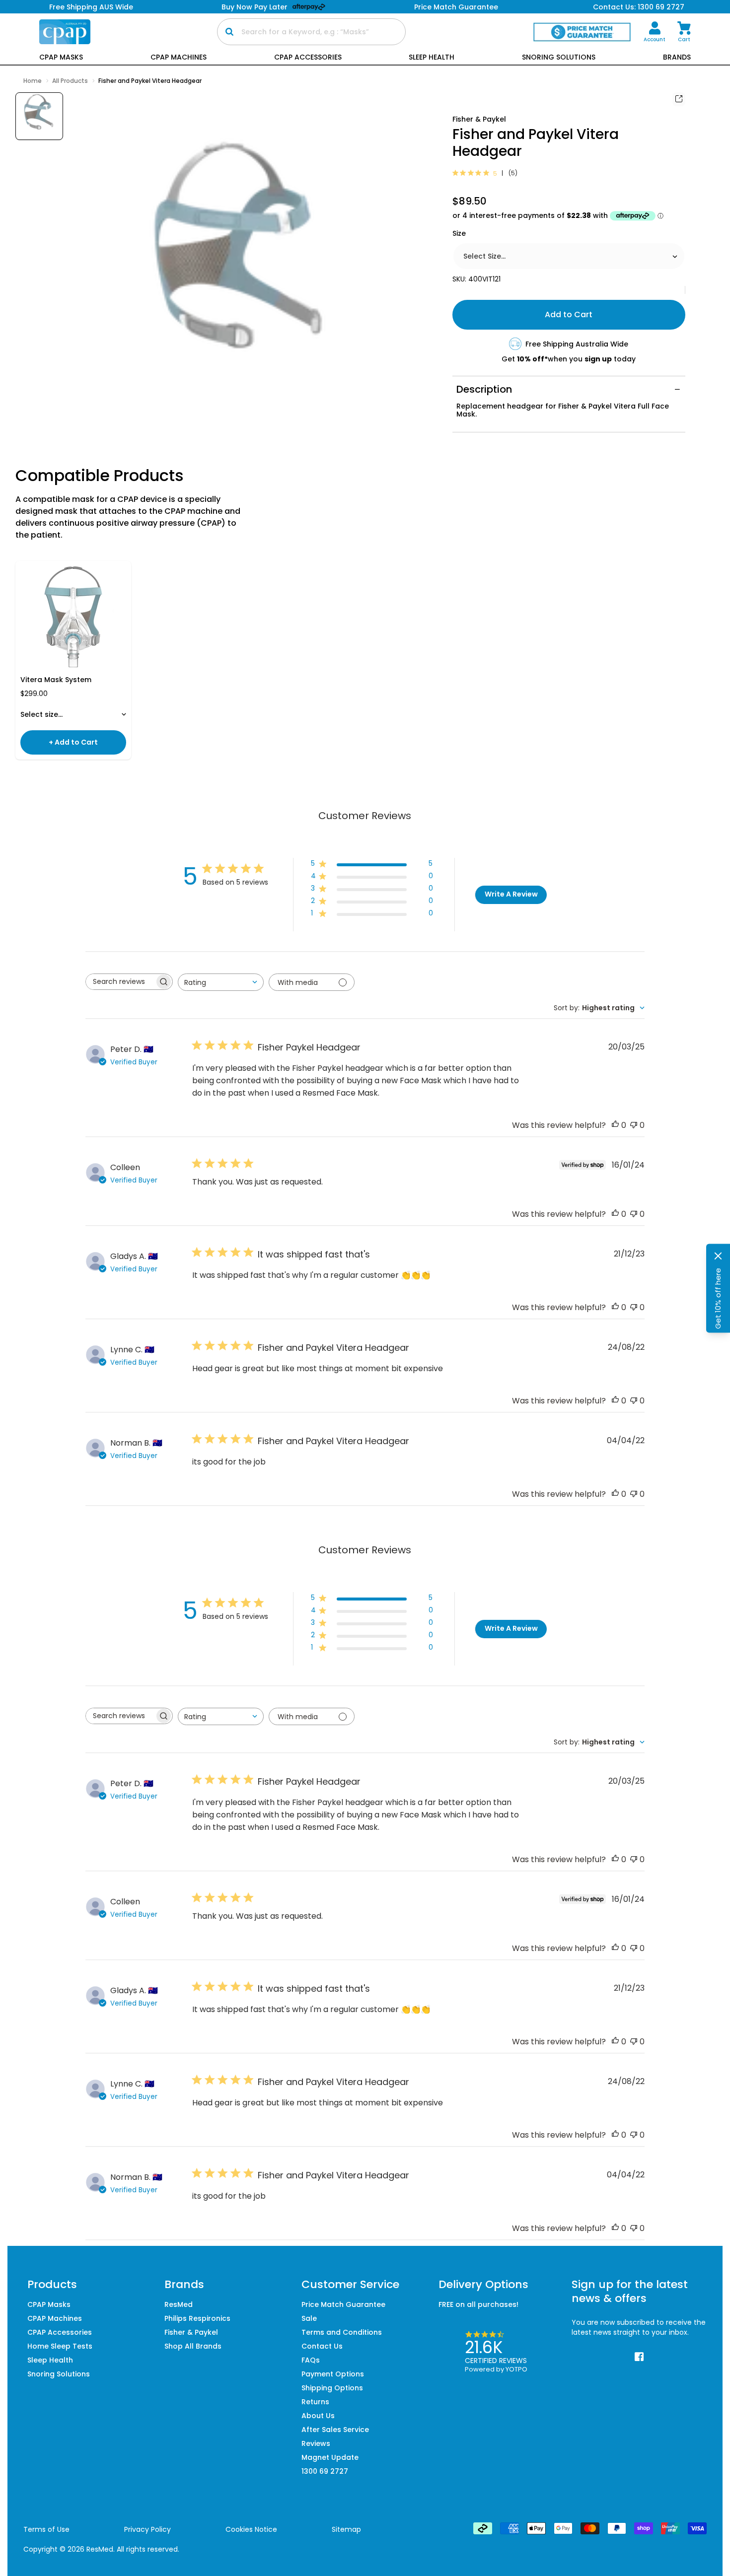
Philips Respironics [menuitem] (197, 2318)
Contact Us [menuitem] (322, 2346)
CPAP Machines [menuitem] (55, 2318)
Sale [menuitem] (309, 2318)
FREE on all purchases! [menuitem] (478, 2304)
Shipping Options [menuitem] (332, 2388)
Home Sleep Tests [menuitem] (60, 2346)
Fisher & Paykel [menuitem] (191, 2332)
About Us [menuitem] (318, 2416)
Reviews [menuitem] (316, 2443)
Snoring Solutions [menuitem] (59, 2374)
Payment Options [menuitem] (333, 2374)
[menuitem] (655, 32)
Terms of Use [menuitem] (46, 2529)
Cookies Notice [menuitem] (251, 2529)
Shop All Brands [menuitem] (193, 2346)
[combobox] (221, 982)
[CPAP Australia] (65, 32)
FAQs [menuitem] (311, 2360)
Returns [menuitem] (315, 2402)
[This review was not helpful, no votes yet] (634, 1125)
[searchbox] (120, 982)
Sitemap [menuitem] (346, 2529)
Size (459, 233)
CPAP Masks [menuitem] (49, 2304)
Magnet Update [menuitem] (330, 2457)
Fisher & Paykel (479, 119)
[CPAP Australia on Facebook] (639, 2357)
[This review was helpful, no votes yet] (615, 1125)
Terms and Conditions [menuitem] (342, 2332)
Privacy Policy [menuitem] (147, 2529)
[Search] (229, 32)
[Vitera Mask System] (73, 618)
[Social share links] (679, 99)
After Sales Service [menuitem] (335, 2430)
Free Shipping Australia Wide (577, 344)
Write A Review (511, 894)
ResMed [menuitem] (179, 2304)
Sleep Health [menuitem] (50, 2360)
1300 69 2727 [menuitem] (325, 2471)
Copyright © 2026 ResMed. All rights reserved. (101, 2549)
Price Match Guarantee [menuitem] (343, 2304)
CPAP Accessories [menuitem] (60, 2332)
